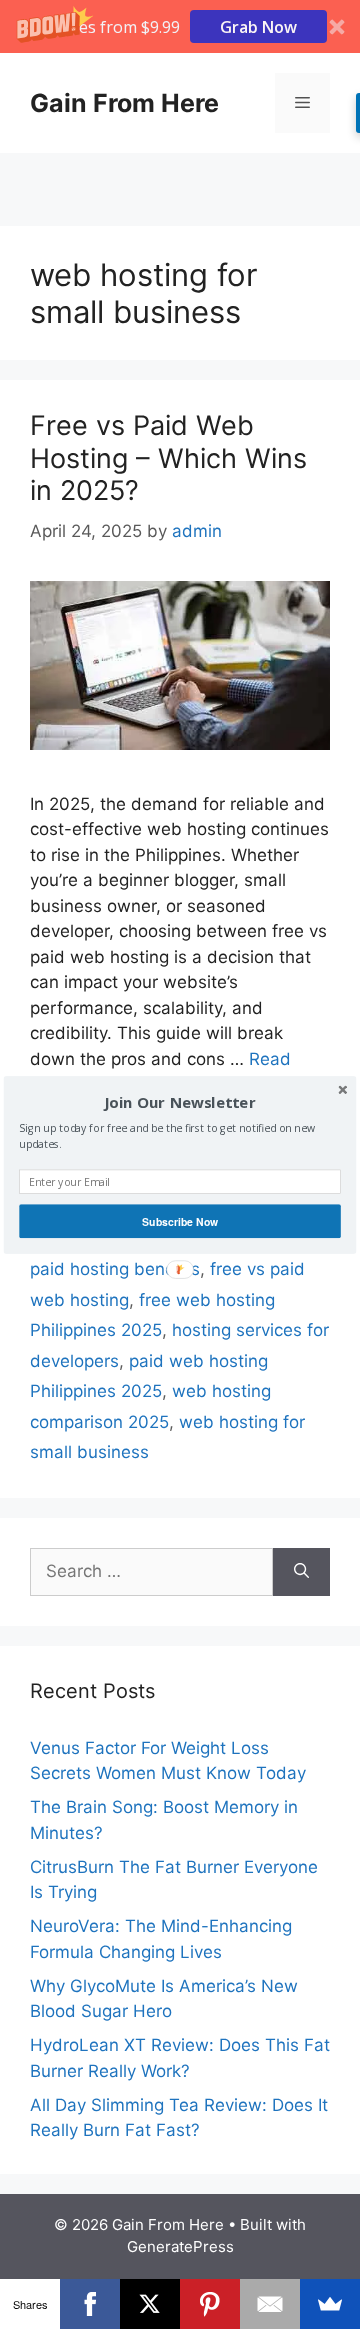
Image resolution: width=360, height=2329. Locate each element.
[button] (180, 1102)
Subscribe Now (180, 1220)
